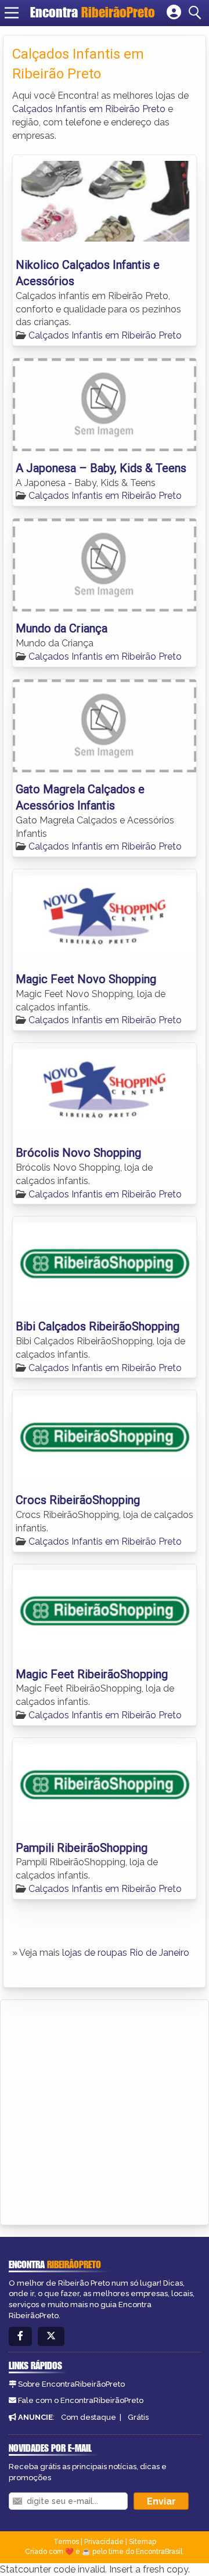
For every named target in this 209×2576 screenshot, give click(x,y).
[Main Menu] (12, 13)
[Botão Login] (174, 13)
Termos (66, 2542)
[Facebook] (20, 2336)
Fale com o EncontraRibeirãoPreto (81, 2400)
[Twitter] (51, 2336)
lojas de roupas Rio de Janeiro (126, 1953)
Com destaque (89, 2417)
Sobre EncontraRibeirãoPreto (71, 2384)
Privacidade (104, 2542)
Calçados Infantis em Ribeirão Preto (89, 109)
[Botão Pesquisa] (197, 13)
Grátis (138, 2417)
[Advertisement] (105, 2110)
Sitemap (143, 2542)
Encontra (93, 12)
